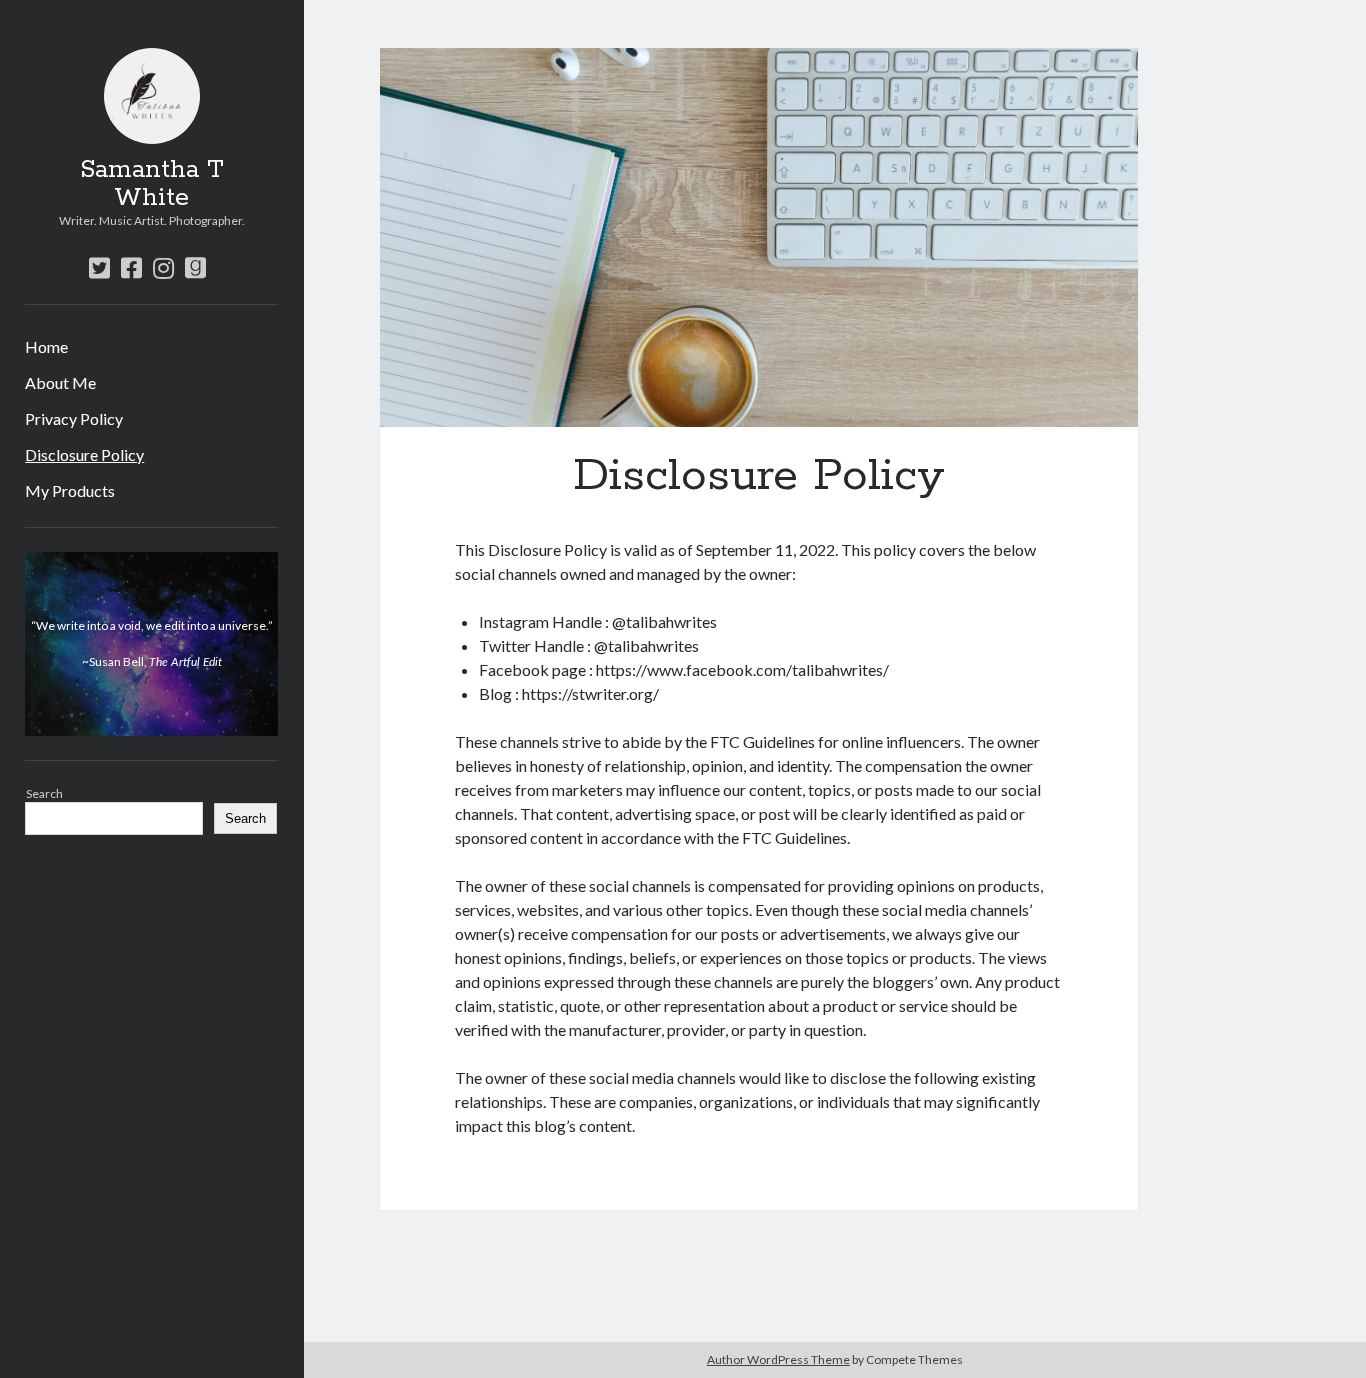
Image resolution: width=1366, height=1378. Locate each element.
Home (46, 346)
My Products (70, 490)
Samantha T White (152, 184)
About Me (60, 382)
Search (44, 793)
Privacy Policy (74, 418)
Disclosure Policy (84, 454)
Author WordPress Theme (778, 1359)
